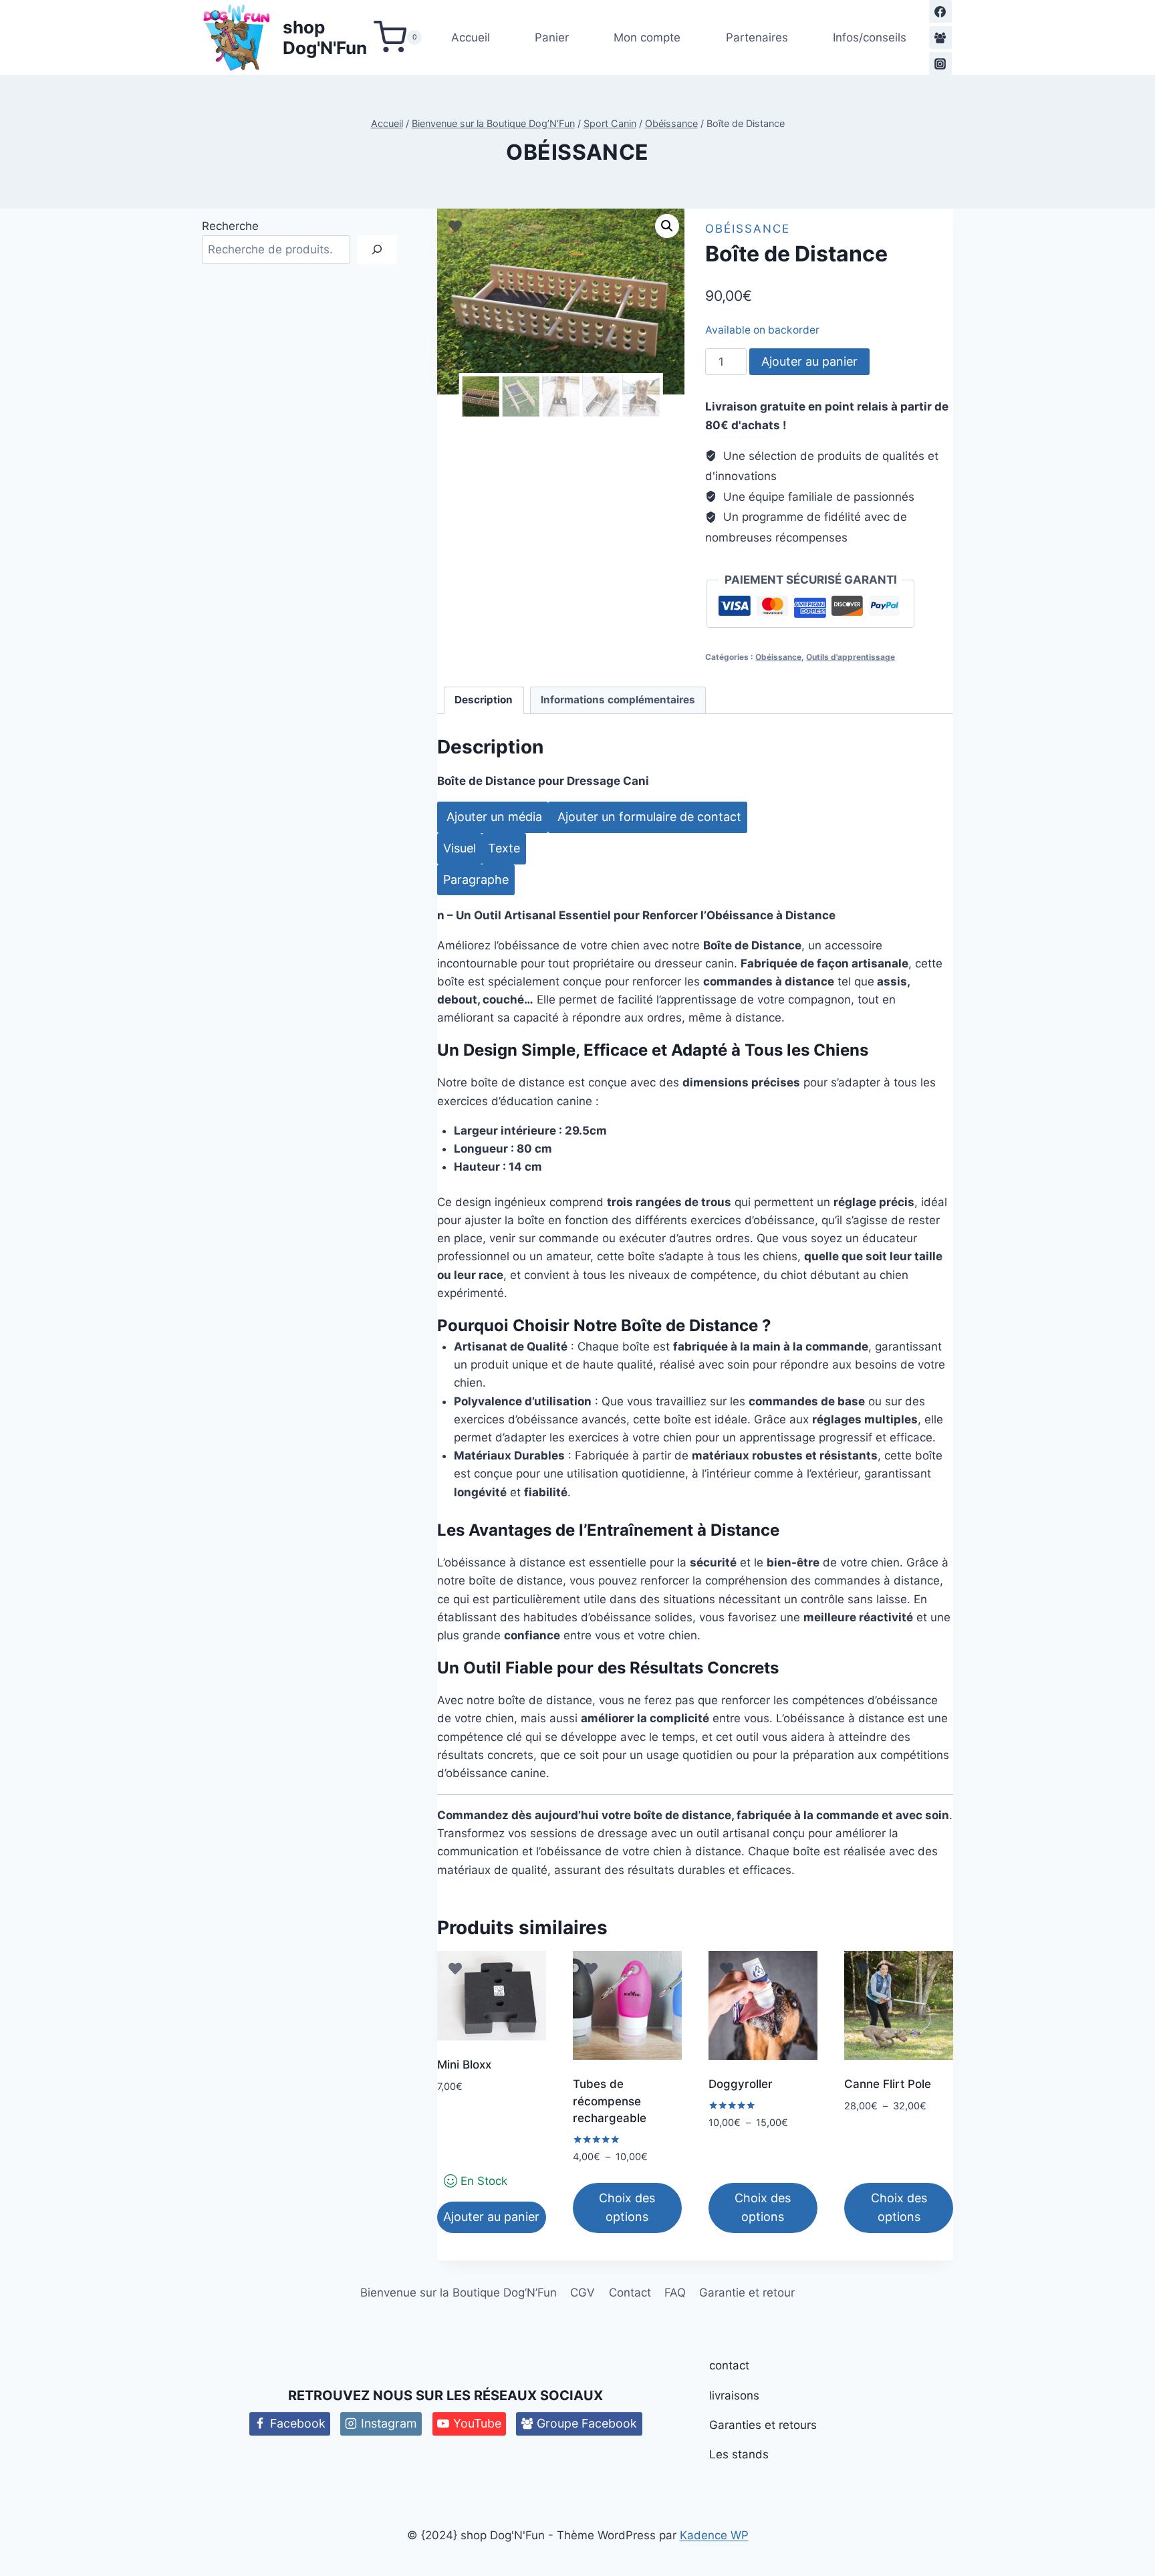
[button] (667, 226)
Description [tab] (484, 700)
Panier (552, 37)
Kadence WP (714, 2535)
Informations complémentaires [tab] (618, 700)
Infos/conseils (870, 37)
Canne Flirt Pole (888, 2084)
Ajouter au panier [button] (491, 2217)
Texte (504, 848)
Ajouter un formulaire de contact (648, 817)
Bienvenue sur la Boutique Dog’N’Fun (459, 2293)
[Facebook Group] (940, 37)
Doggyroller (741, 2084)
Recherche (230, 226)
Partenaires (757, 37)
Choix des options (627, 2208)
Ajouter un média (493, 817)
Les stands (739, 2454)
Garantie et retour (747, 2293)
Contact (630, 2293)
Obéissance (577, 152)
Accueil (471, 37)
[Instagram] (940, 64)
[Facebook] (940, 11)
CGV (583, 2293)
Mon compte (647, 37)
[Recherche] (377, 250)
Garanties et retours (763, 2425)
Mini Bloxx (464, 2065)
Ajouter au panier (809, 361)
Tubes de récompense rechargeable (610, 2101)
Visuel (460, 848)
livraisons (734, 2395)
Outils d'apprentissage (851, 657)
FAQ (675, 2293)
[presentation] (476, 880)
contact (729, 2365)
